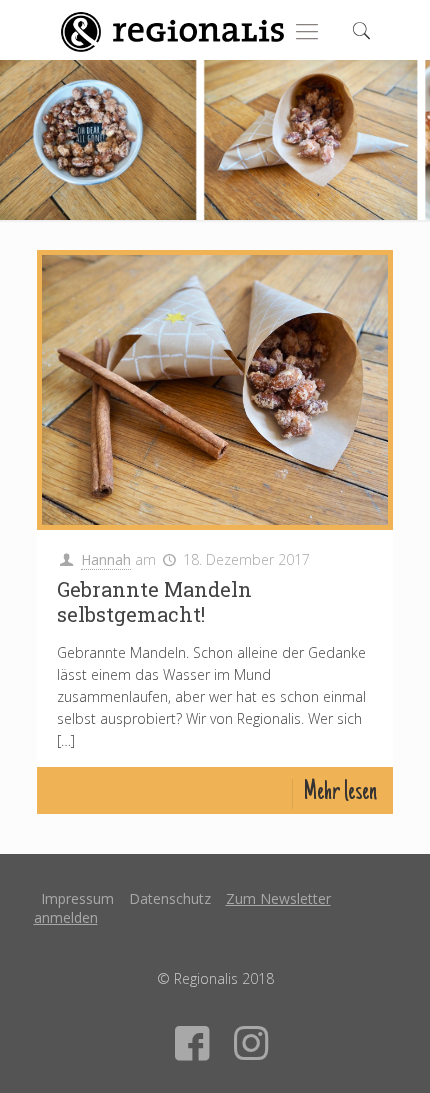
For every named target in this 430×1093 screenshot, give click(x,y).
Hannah (106, 559)
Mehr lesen (340, 793)
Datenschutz (170, 898)
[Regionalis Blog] (172, 30)
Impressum (77, 898)
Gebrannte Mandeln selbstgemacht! (154, 601)
